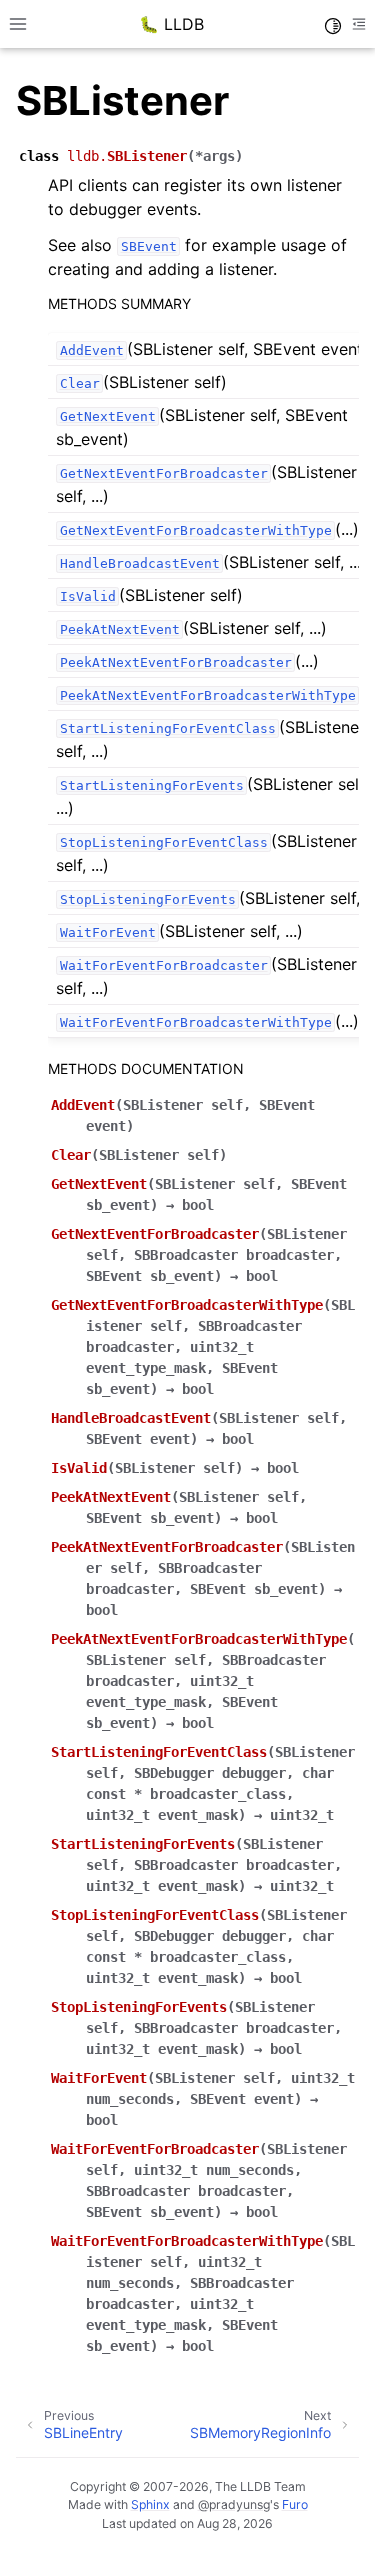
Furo (295, 2504)
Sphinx (150, 2504)
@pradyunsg (234, 2504)
